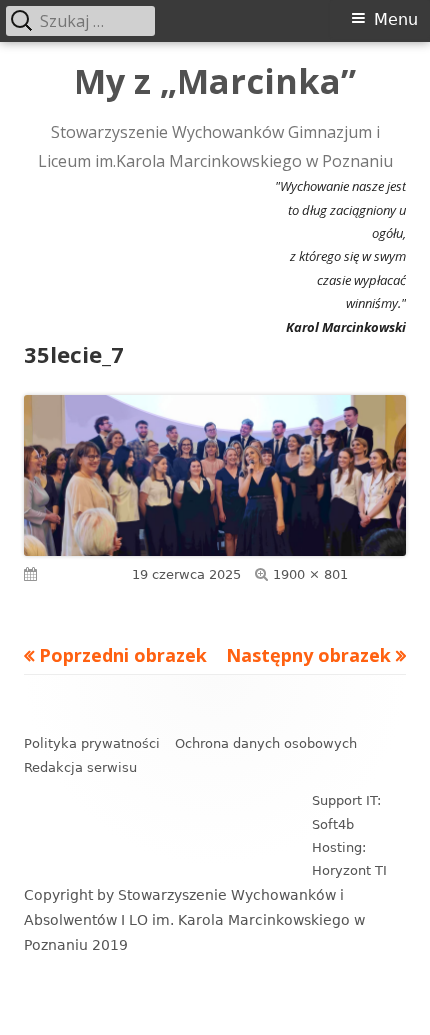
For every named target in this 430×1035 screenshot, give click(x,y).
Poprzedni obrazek (123, 655)
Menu (396, 19)
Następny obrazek (308, 655)
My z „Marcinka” (215, 82)
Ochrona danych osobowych (266, 743)
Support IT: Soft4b (346, 812)
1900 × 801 (310, 574)
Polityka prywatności (92, 743)
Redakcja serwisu (80, 767)
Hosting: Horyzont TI (349, 859)
